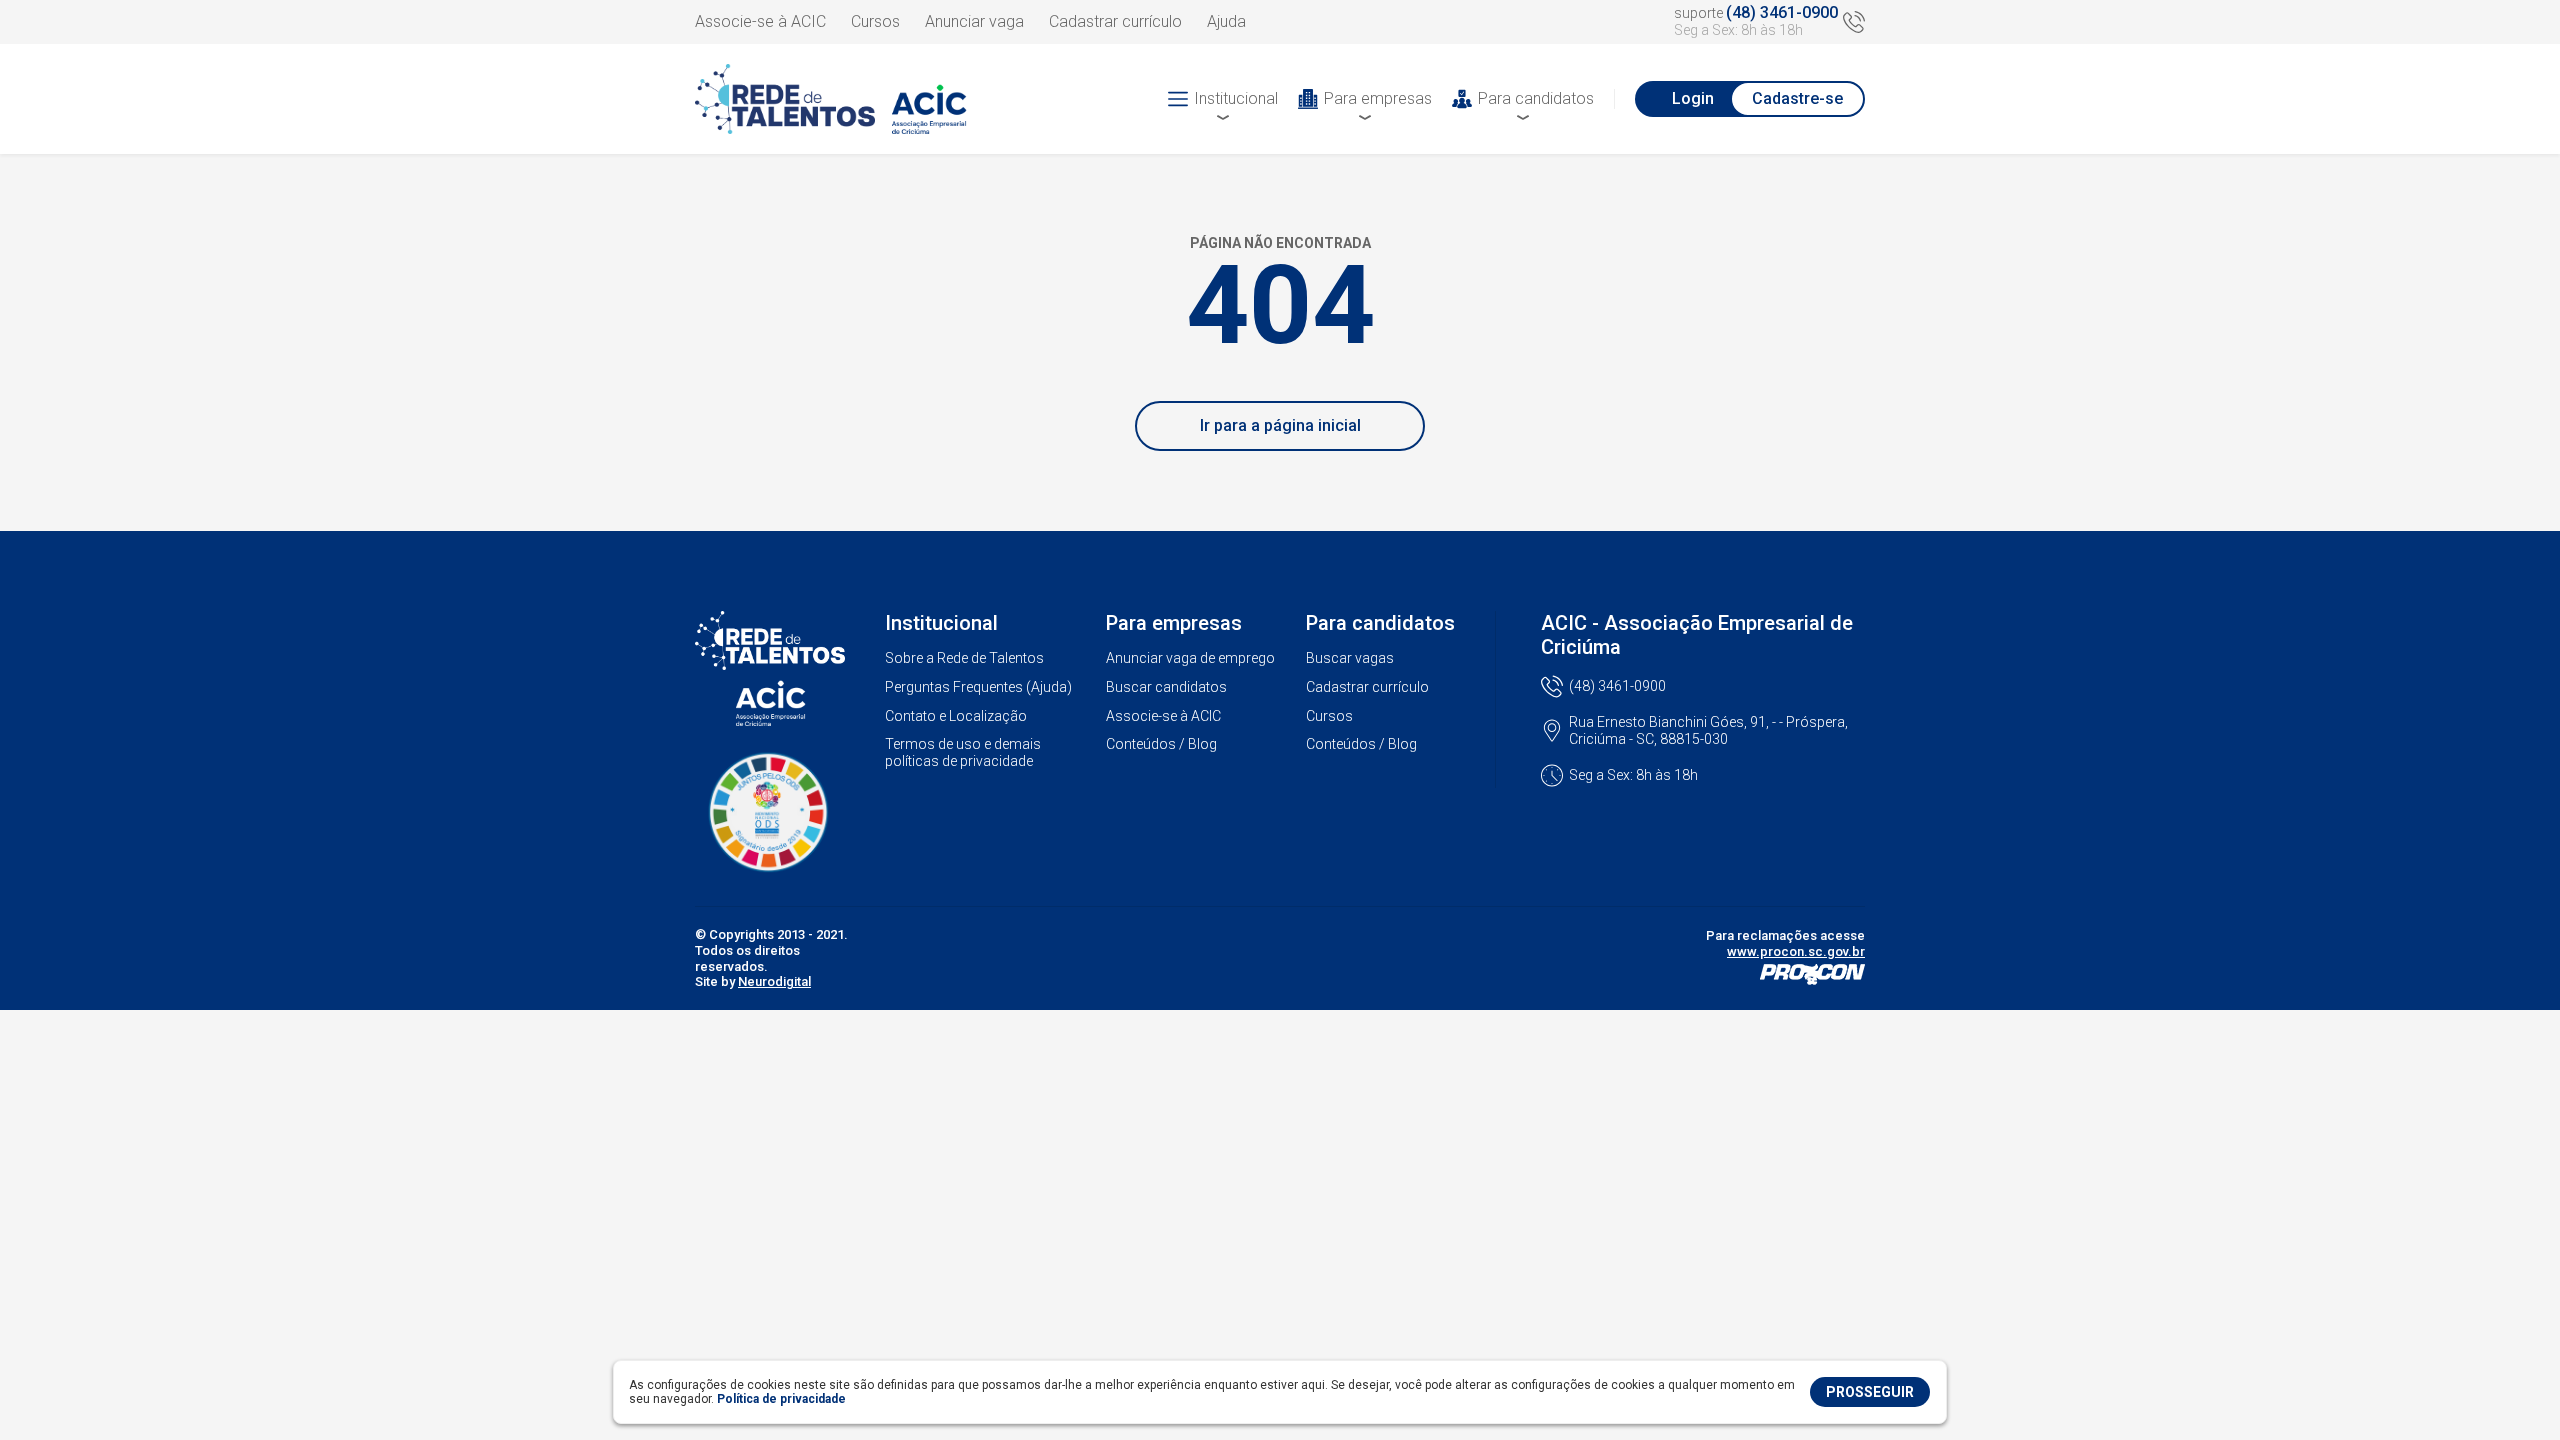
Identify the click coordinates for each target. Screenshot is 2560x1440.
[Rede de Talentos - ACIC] (845, 99)
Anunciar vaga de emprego (1190, 658)
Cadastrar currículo (1115, 21)
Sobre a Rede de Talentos (964, 658)
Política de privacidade (781, 1399)
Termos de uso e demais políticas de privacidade (963, 752)
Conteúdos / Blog (1161, 744)
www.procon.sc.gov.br (1796, 951)
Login (1693, 98)
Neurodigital (774, 981)
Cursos (875, 21)
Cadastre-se (1797, 98)
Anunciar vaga (974, 21)
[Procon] (1812, 979)
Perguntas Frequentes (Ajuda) (978, 687)
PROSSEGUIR (1870, 1392)
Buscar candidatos (1166, 687)
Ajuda (1226, 21)
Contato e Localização (956, 716)
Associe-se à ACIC (760, 21)
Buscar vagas (1350, 658)
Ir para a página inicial (1280, 425)
